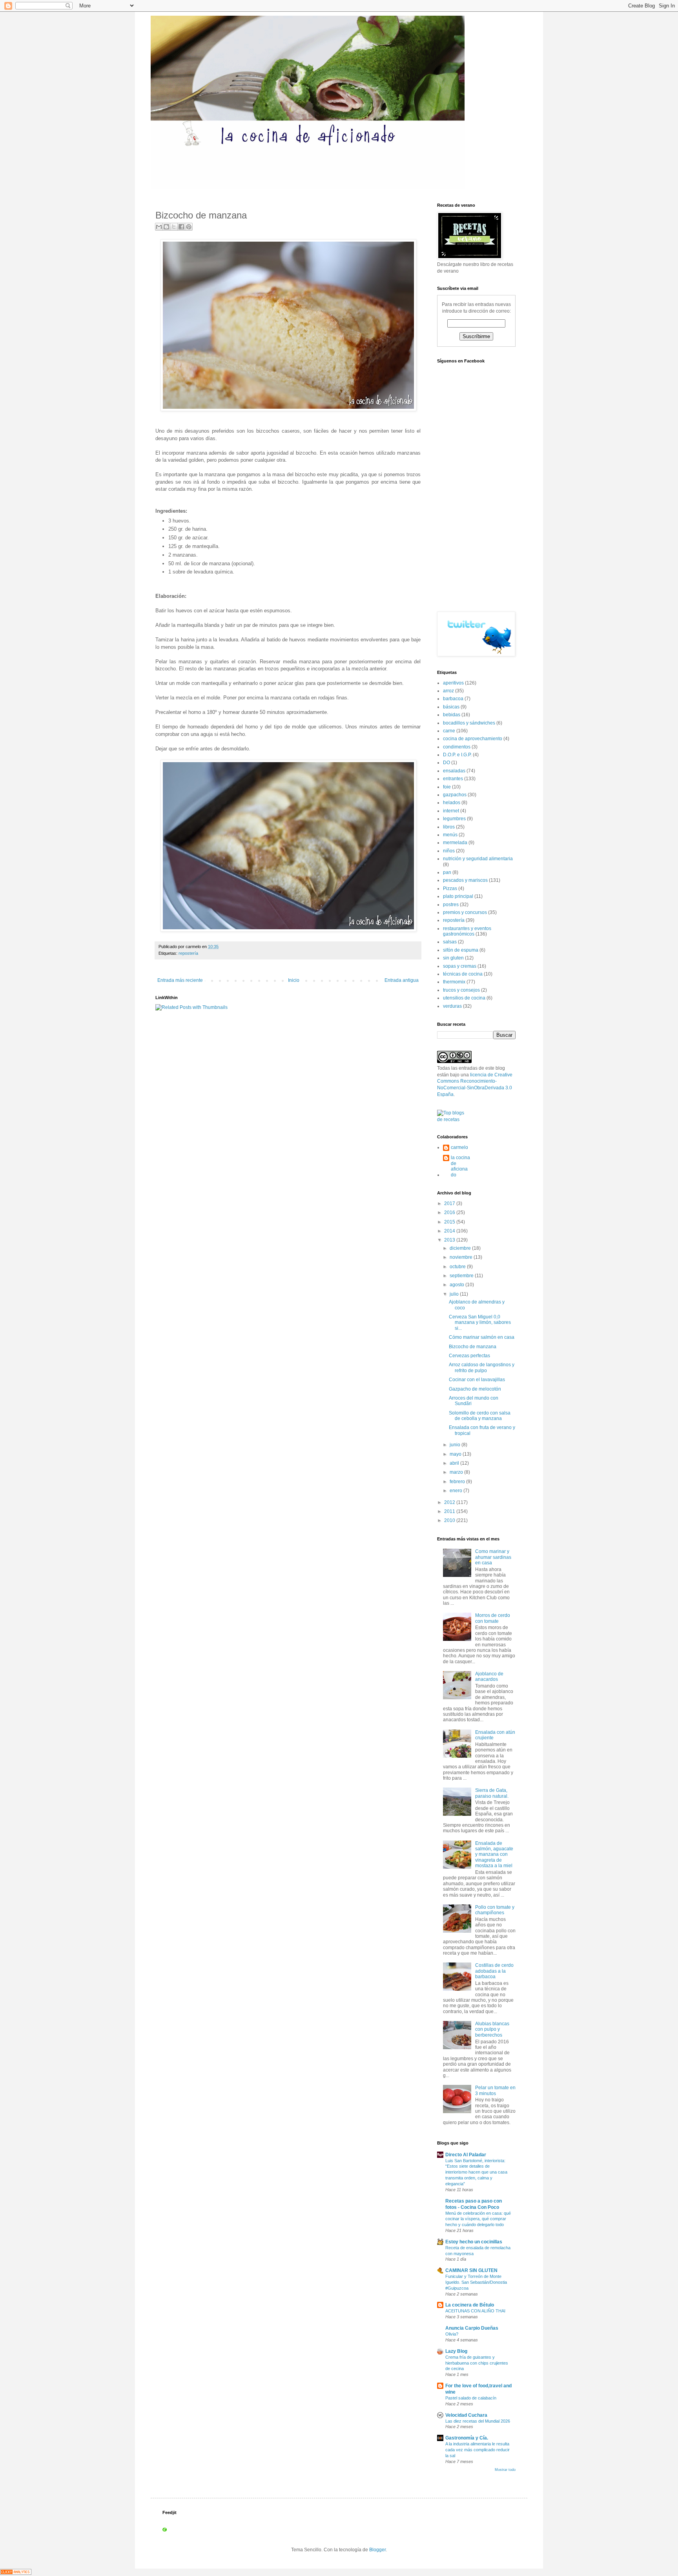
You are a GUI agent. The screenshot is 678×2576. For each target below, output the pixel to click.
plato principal (458, 896)
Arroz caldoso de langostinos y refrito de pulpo (482, 1367)
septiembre (462, 1276)
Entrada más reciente (180, 980)
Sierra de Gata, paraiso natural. (492, 1793)
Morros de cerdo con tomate (493, 1618)
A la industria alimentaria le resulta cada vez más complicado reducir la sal (478, 2450)
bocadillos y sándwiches (469, 723)
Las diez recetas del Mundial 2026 (478, 2421)
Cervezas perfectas (469, 1356)
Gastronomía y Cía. (467, 2438)
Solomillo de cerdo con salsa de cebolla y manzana (480, 1416)
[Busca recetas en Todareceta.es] (454, 1120)
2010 (450, 1520)
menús (450, 835)
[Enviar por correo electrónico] (159, 227)
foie (447, 787)
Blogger (377, 2550)
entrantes (453, 779)
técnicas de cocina (463, 974)
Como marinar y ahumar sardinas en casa (493, 1557)
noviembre (462, 1257)
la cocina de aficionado (460, 1166)
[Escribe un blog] (166, 227)
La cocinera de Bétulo (470, 2305)
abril (455, 1463)
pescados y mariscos (465, 880)
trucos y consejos (461, 990)
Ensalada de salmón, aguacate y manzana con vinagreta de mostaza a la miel (494, 1855)
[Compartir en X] (174, 227)
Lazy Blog (456, 2351)
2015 (450, 1222)
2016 (450, 1212)
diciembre (461, 1248)
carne (449, 731)
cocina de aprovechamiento (473, 739)
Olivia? (452, 2334)
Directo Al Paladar (466, 2155)
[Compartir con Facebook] (181, 227)
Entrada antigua (402, 980)
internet (451, 811)
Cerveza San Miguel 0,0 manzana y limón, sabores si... (480, 1323)
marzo (457, 1472)
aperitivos (453, 683)
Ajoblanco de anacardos (489, 1677)
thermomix (454, 982)
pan (447, 872)
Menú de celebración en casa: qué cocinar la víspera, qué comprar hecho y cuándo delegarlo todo (478, 2219)
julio (455, 1294)
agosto (457, 1285)
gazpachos (455, 795)
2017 (450, 1203)
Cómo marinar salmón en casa (482, 1337)
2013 (450, 1240)
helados (452, 803)
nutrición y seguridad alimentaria (478, 859)
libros (449, 827)
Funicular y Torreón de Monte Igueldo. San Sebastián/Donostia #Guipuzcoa (476, 2282)
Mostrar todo (505, 2470)
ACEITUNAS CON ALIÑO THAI (475, 2311)
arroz (448, 691)
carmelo (459, 1147)
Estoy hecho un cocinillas (474, 2242)
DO (447, 763)
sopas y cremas (460, 966)
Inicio (294, 980)
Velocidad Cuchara (466, 2415)
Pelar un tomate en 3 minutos (495, 2090)
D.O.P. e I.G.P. (457, 755)
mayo (456, 1454)
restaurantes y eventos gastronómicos (467, 931)
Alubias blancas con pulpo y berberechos (492, 2029)
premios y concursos (465, 912)
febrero (458, 1482)
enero (457, 1491)
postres (451, 905)
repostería (188, 953)
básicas (451, 707)
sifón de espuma (461, 950)
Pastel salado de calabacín (471, 2398)
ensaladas (454, 771)
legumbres (454, 819)
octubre (458, 1267)
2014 (450, 1231)
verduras (452, 1006)
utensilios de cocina (464, 998)
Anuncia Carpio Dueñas (472, 2328)
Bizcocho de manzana (473, 1347)
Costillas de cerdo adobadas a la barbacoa (494, 1971)
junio (456, 1445)
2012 (450, 1502)
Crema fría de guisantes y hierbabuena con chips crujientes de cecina (477, 2363)
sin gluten (453, 958)
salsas (450, 942)
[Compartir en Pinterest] (189, 227)
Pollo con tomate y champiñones (495, 1910)
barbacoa (453, 699)
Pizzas (450, 888)
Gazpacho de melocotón (475, 1389)
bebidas (452, 715)
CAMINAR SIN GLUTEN (471, 2270)
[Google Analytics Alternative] (16, 2573)
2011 (450, 1511)
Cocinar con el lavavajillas (477, 1380)
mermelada (455, 843)
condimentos (457, 747)
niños (449, 851)
